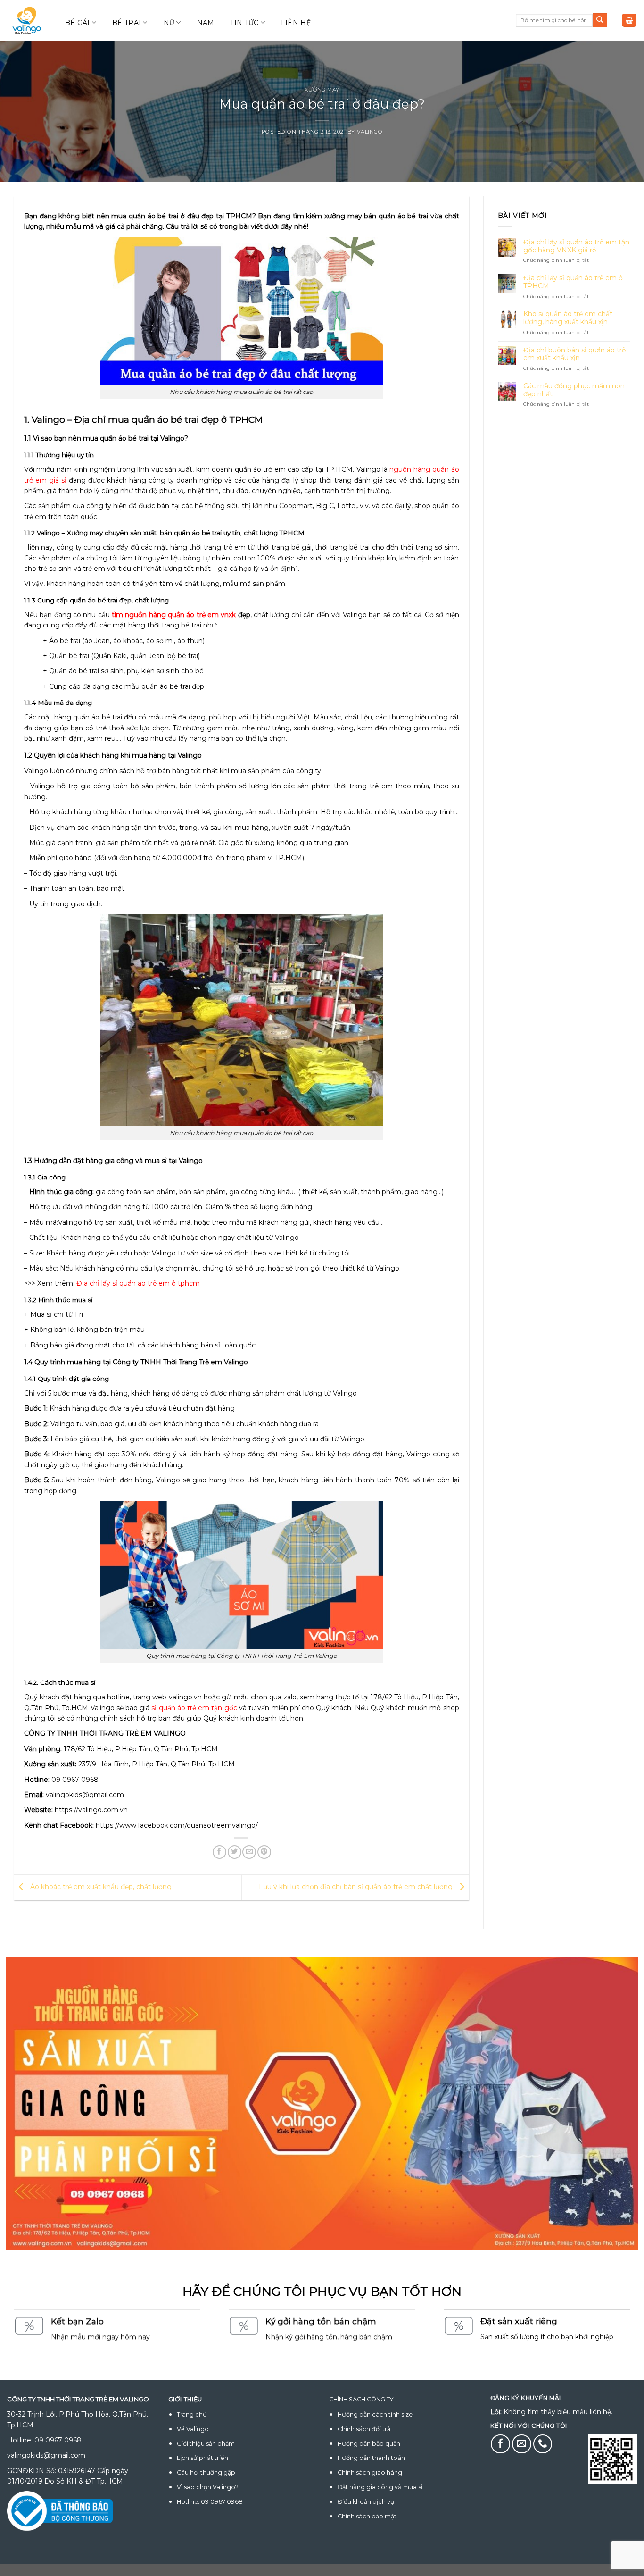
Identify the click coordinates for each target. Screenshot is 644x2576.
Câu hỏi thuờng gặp (206, 2472)
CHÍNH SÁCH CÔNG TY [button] (361, 2399)
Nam (206, 23)
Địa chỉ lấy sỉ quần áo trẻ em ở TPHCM (573, 282)
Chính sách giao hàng (370, 2472)
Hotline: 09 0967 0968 (210, 2502)
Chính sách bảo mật (367, 2516)
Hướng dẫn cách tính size (375, 2414)
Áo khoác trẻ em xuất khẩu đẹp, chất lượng (100, 1887)
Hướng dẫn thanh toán (371, 2458)
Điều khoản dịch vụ (366, 2502)
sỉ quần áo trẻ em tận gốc (194, 1708)
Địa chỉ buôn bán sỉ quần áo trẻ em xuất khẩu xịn (574, 354)
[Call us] (543, 2444)
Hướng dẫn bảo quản (369, 2444)
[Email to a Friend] (249, 1852)
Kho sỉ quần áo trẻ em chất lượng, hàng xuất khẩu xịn (568, 318)
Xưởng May (322, 90)
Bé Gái (78, 23)
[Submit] (600, 20)
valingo (370, 132)
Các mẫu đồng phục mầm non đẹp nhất (574, 390)
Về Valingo (193, 2429)
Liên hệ (296, 23)
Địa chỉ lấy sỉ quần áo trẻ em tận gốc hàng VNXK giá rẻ (576, 246)
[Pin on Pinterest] (264, 1852)
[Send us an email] (522, 2444)
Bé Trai (127, 23)
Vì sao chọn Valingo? (208, 2487)
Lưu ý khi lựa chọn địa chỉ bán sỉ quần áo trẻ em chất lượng (357, 1887)
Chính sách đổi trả (364, 2429)
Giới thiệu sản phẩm (206, 2444)
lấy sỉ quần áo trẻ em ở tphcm (151, 1283)
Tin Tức (244, 23)
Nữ (169, 23)
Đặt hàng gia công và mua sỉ (380, 2487)
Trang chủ (192, 2414)
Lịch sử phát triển (202, 2458)
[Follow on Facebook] (500, 2444)
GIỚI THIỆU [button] (185, 2399)
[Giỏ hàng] (629, 21)
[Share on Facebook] (219, 1852)
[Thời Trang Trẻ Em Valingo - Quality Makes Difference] (27, 21)
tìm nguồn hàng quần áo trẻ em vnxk (174, 615)
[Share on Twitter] (235, 1852)
